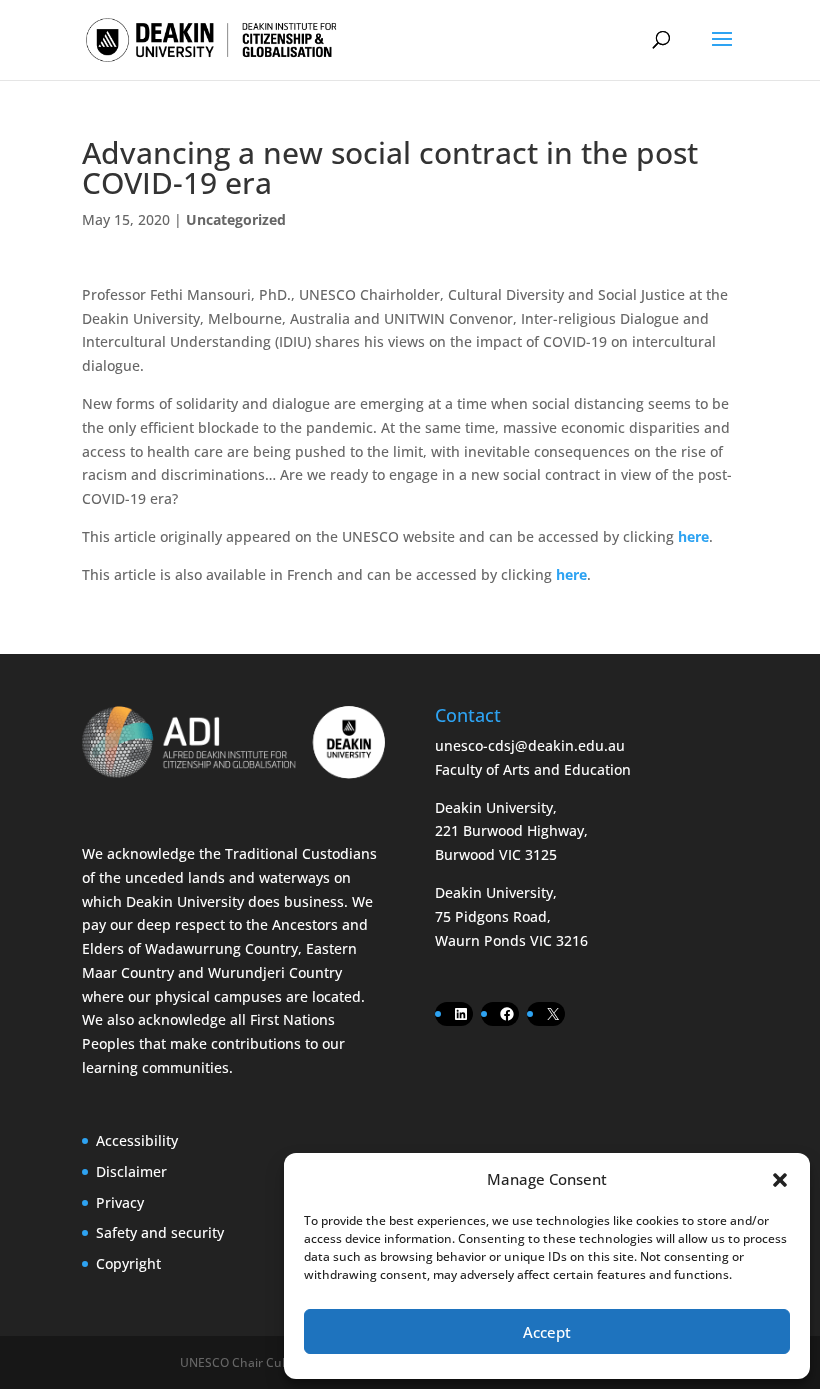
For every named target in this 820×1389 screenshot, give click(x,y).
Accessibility (137, 1140)
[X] (553, 1014)
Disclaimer (131, 1171)
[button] (780, 1180)
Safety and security (160, 1232)
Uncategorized (236, 219)
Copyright (128, 1263)
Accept (547, 1332)
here (693, 536)
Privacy (120, 1202)
